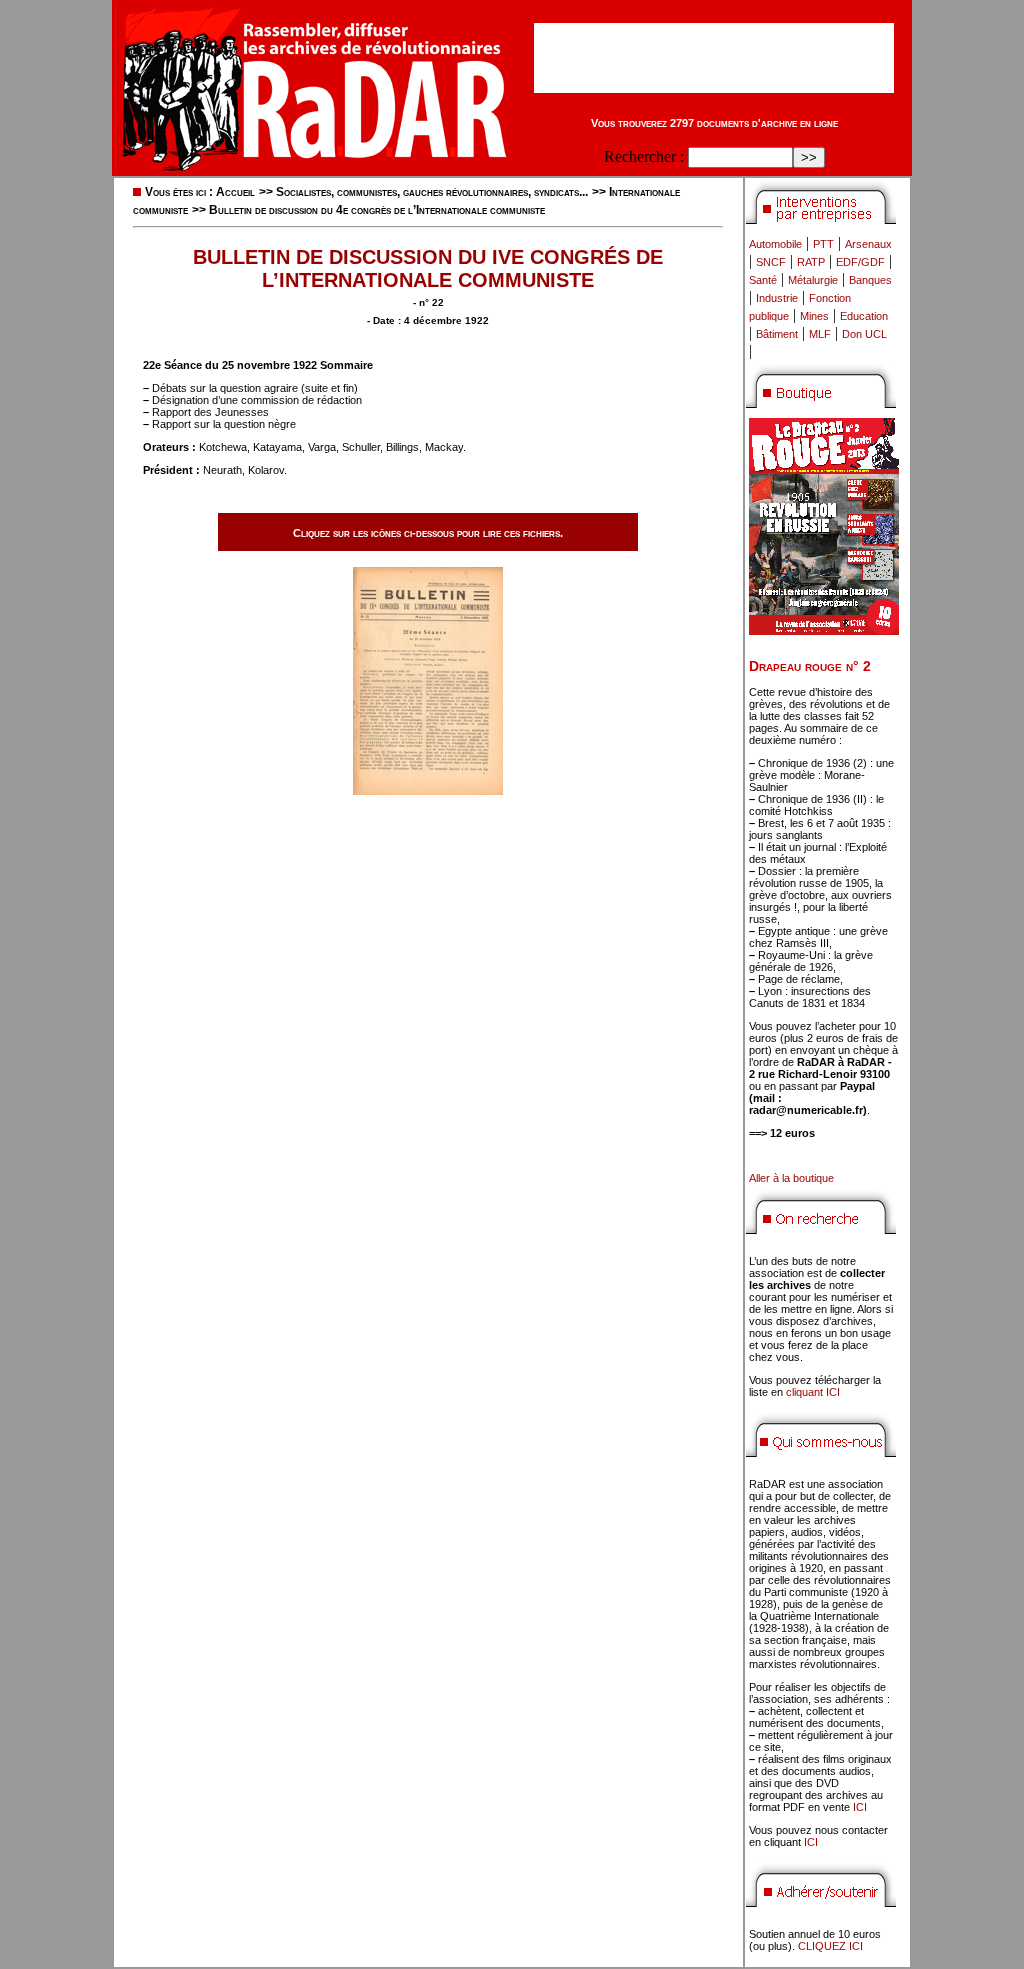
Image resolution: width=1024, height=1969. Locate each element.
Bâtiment (777, 334)
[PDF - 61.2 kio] (428, 789)
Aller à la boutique (791, 1178)
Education (864, 316)
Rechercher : (644, 156)
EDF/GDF (860, 262)
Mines (814, 316)
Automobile (775, 244)
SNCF (771, 262)
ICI (860, 1807)
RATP (811, 262)
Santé (763, 280)
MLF (820, 334)
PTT (823, 244)
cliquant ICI (813, 1392)
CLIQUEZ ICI (830, 1946)
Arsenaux (868, 244)
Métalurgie (813, 280)
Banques (870, 280)
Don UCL (864, 334)
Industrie (777, 298)
